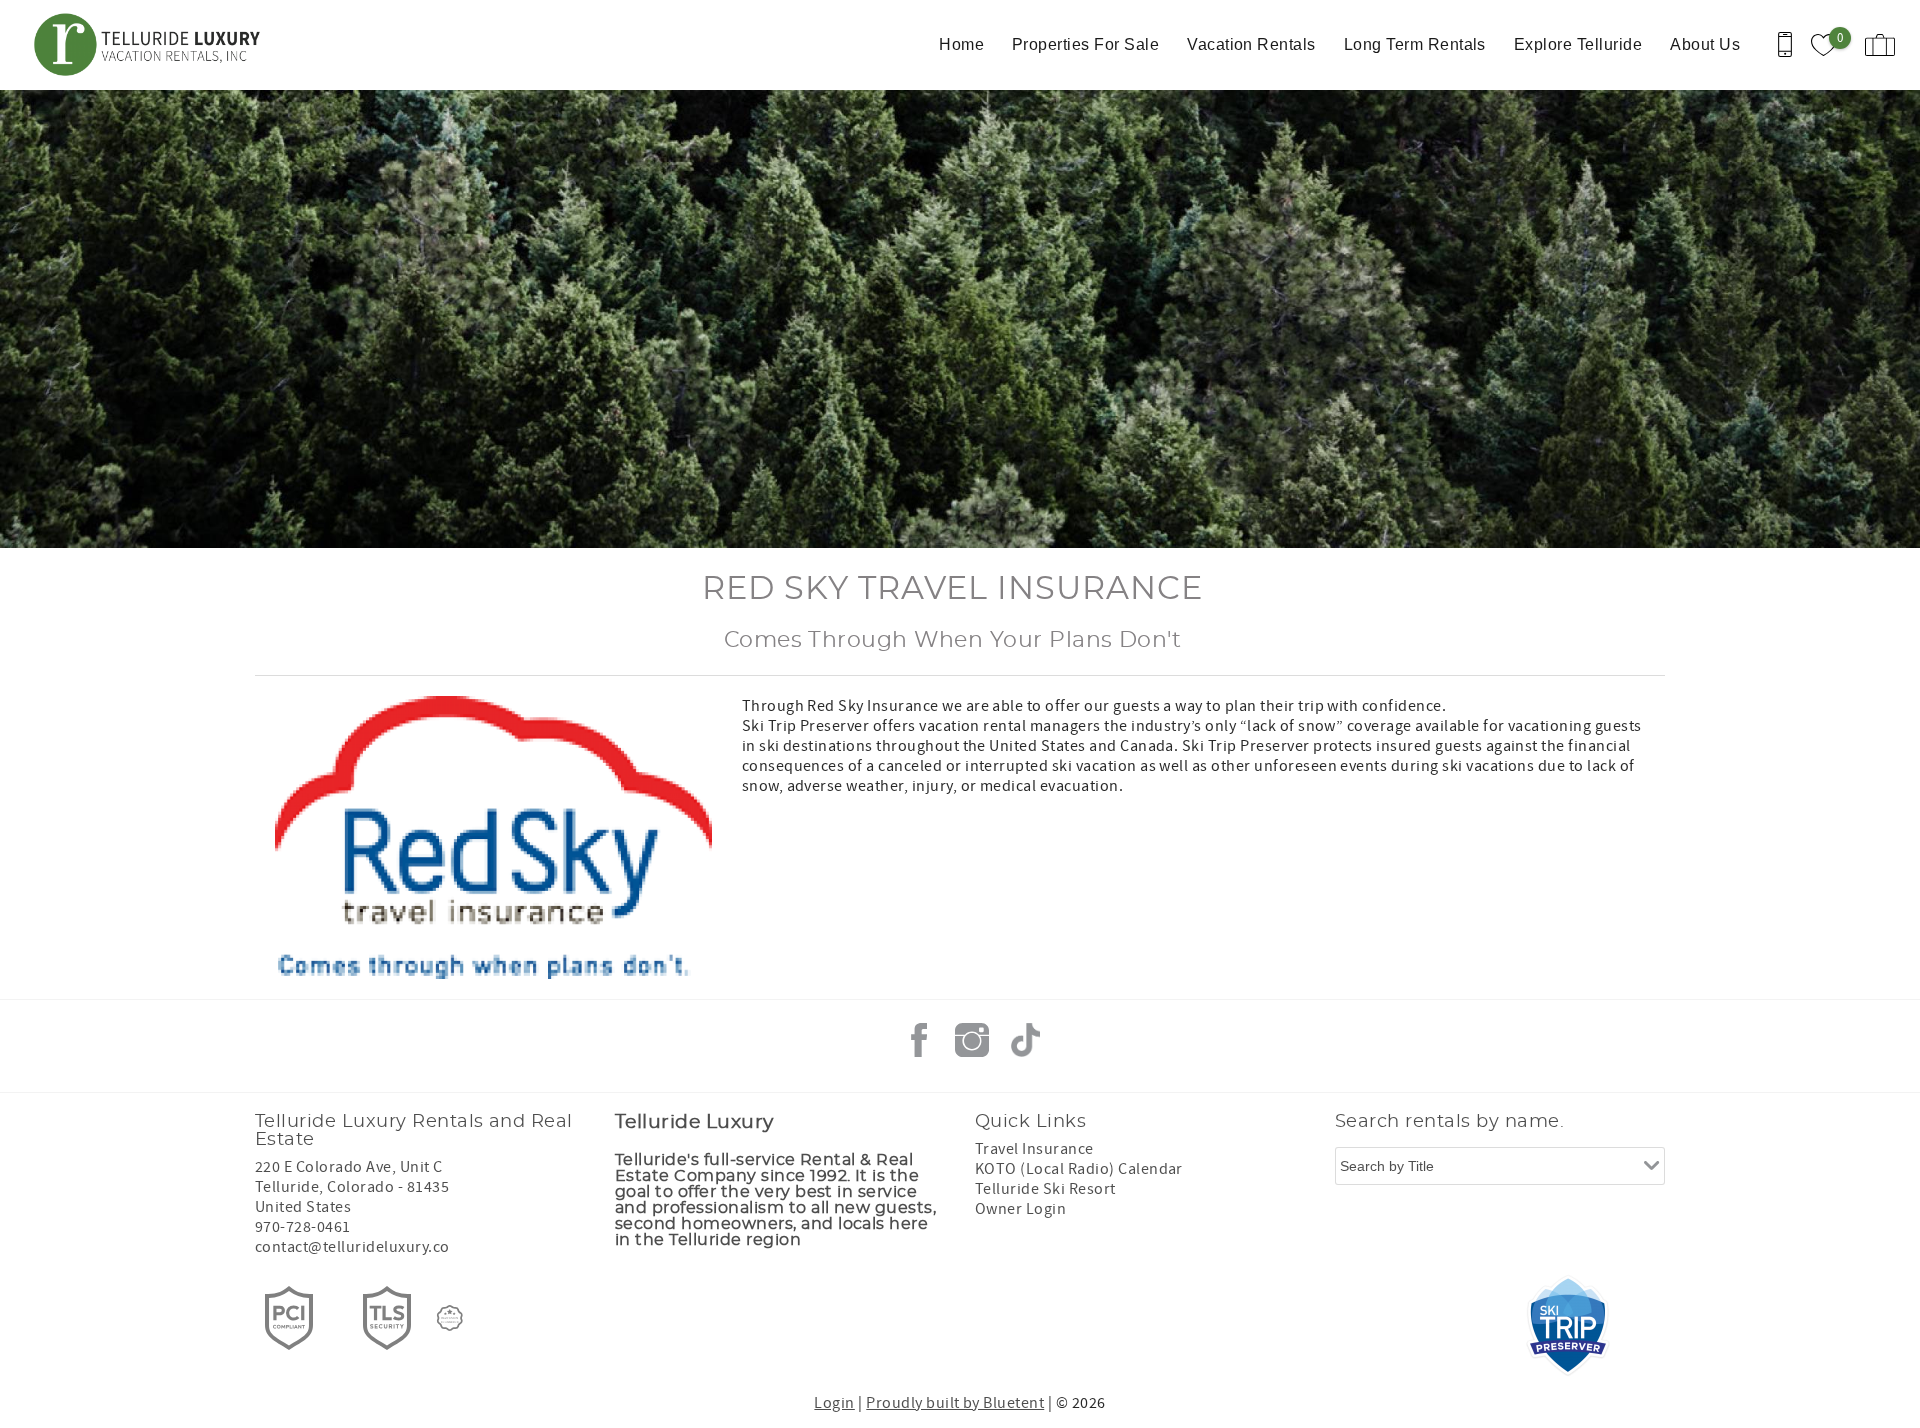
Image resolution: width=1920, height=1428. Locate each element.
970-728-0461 (303, 1227)
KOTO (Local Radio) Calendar (1079, 1169)
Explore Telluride (1578, 44)
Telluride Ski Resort (1045, 1189)
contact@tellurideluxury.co (352, 1247)
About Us (1705, 44)
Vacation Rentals (1251, 44)
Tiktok (1025, 1040)
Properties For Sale (1085, 44)
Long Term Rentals (1415, 44)
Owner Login (1020, 1209)
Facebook (919, 1040)
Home (961, 44)
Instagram (972, 1040)
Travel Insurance (1034, 1149)
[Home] (152, 45)
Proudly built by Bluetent (955, 1403)
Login (834, 1403)
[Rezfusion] (450, 1318)
